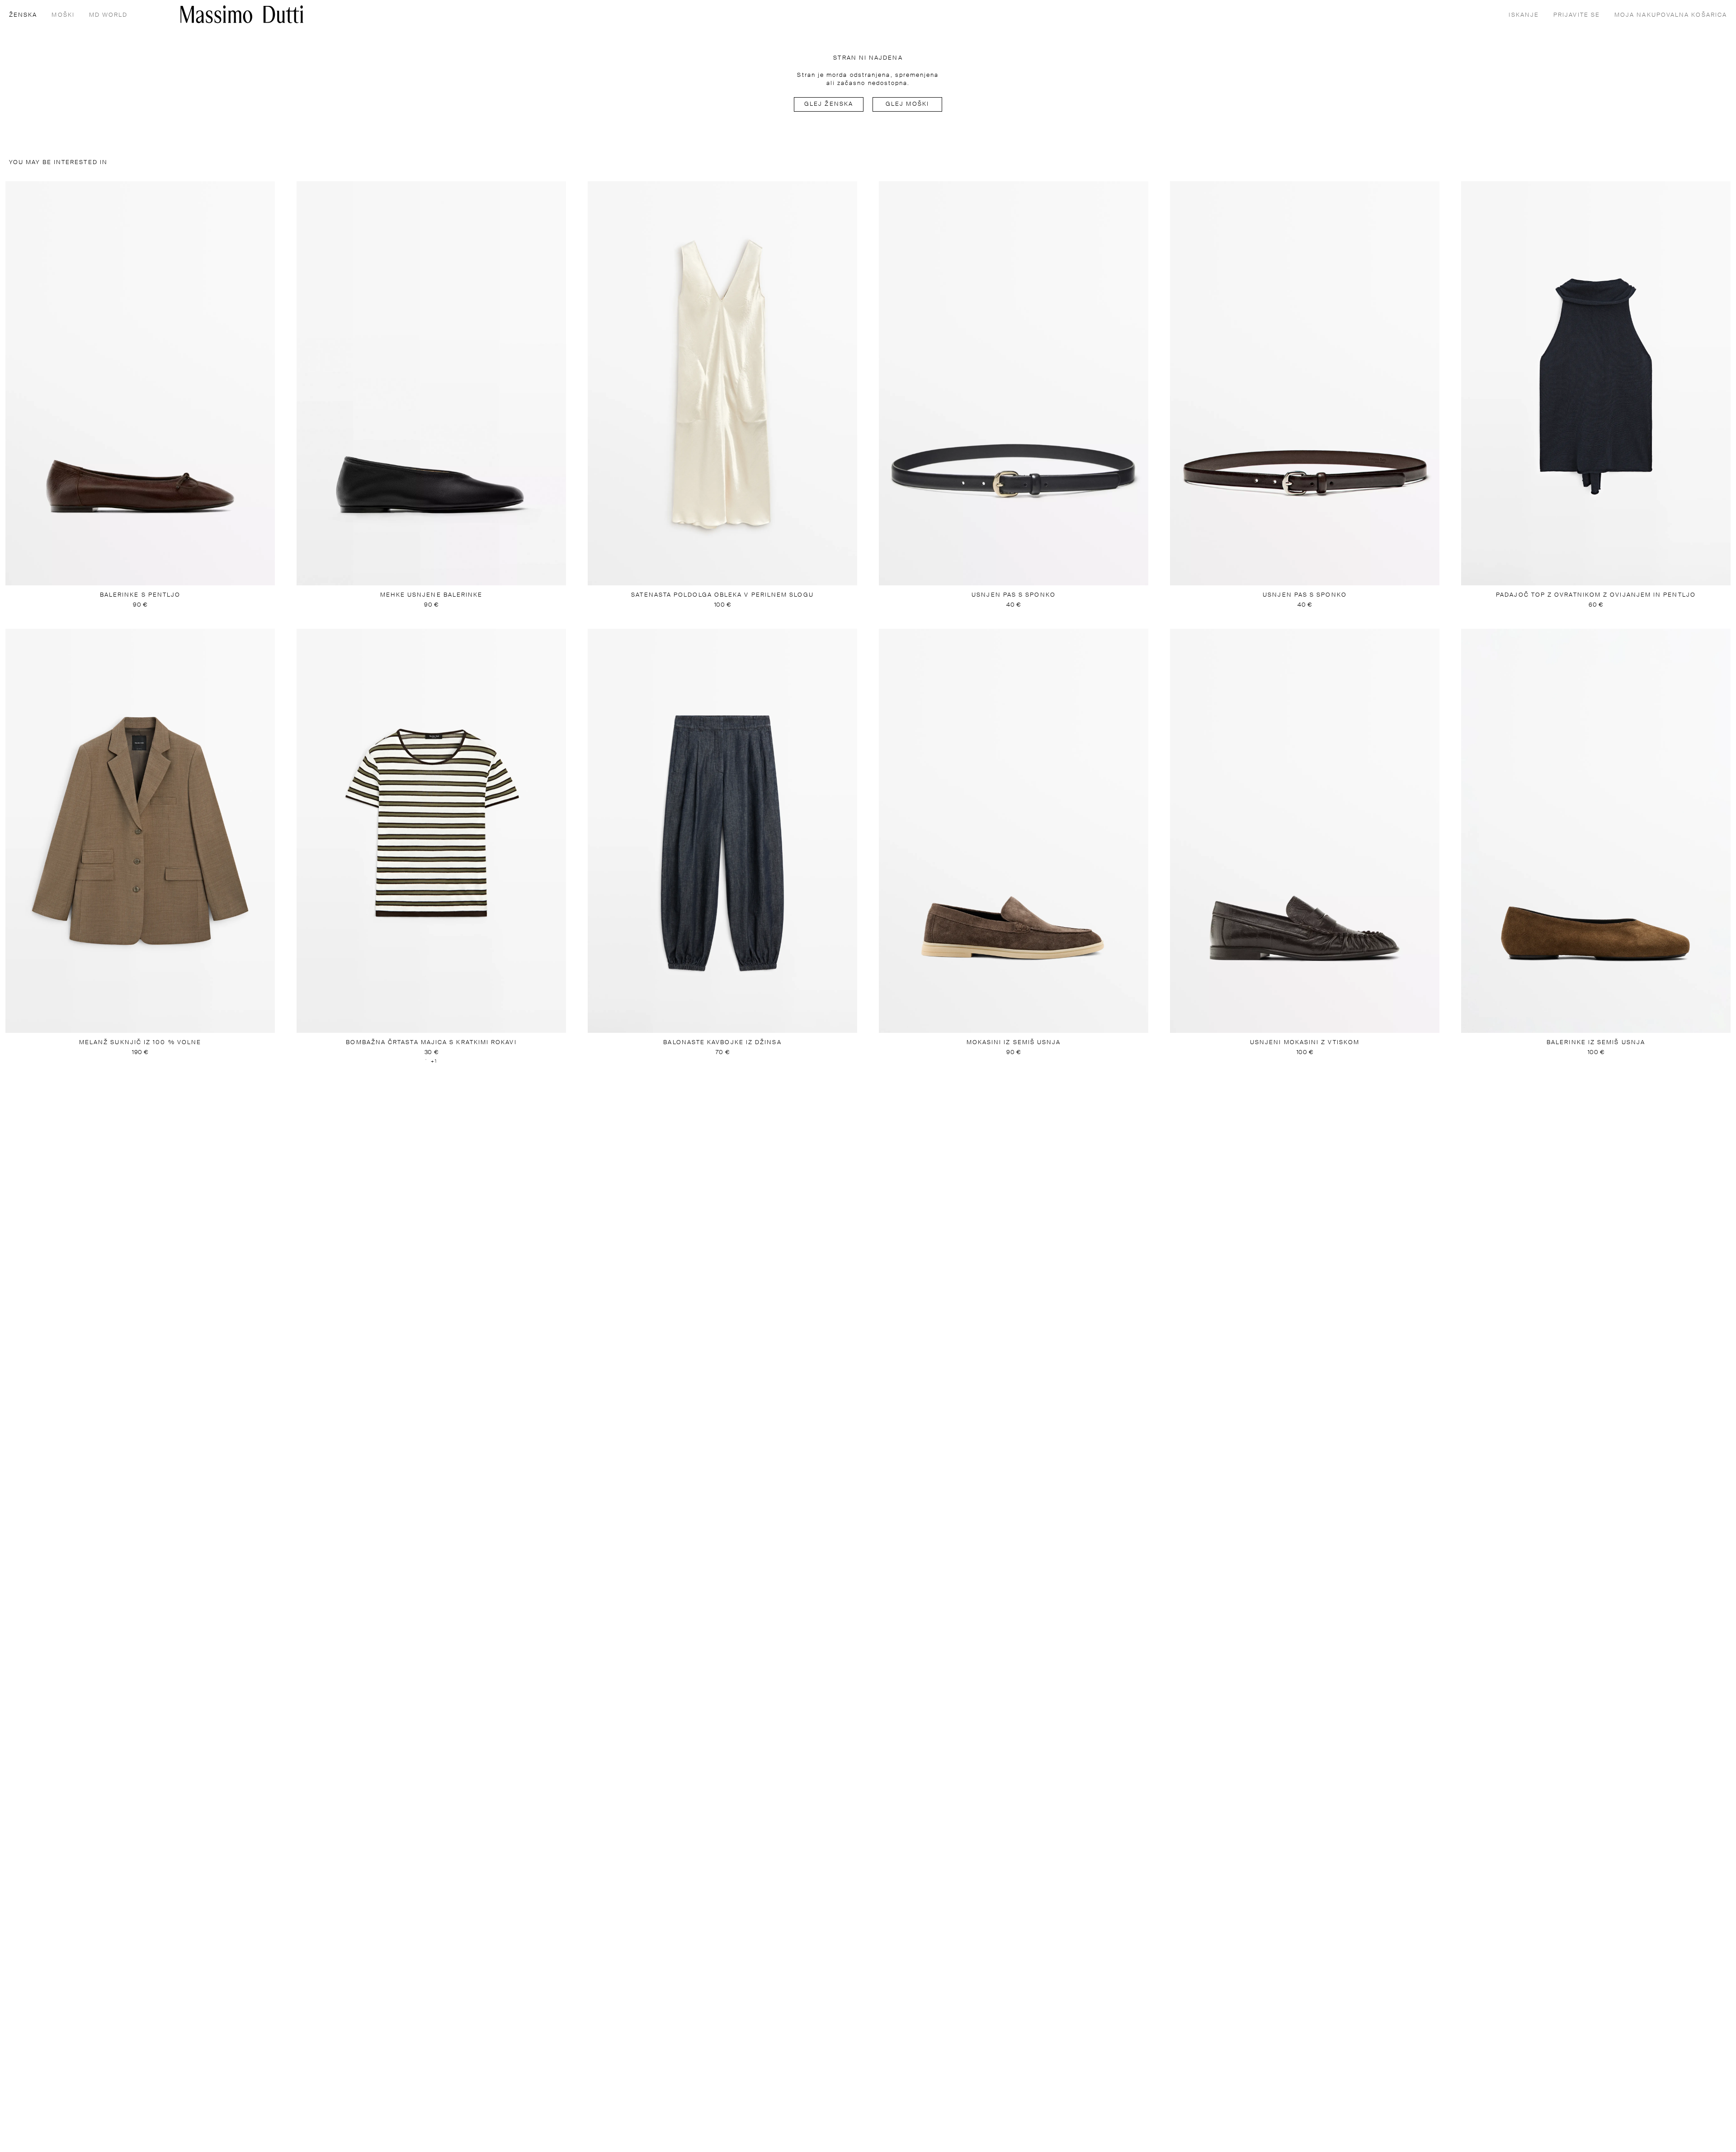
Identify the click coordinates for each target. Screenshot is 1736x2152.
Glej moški (907, 104)
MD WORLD (108, 15)
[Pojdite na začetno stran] (242, 14)
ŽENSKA (23, 15)
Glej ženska (829, 104)
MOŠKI (63, 15)
